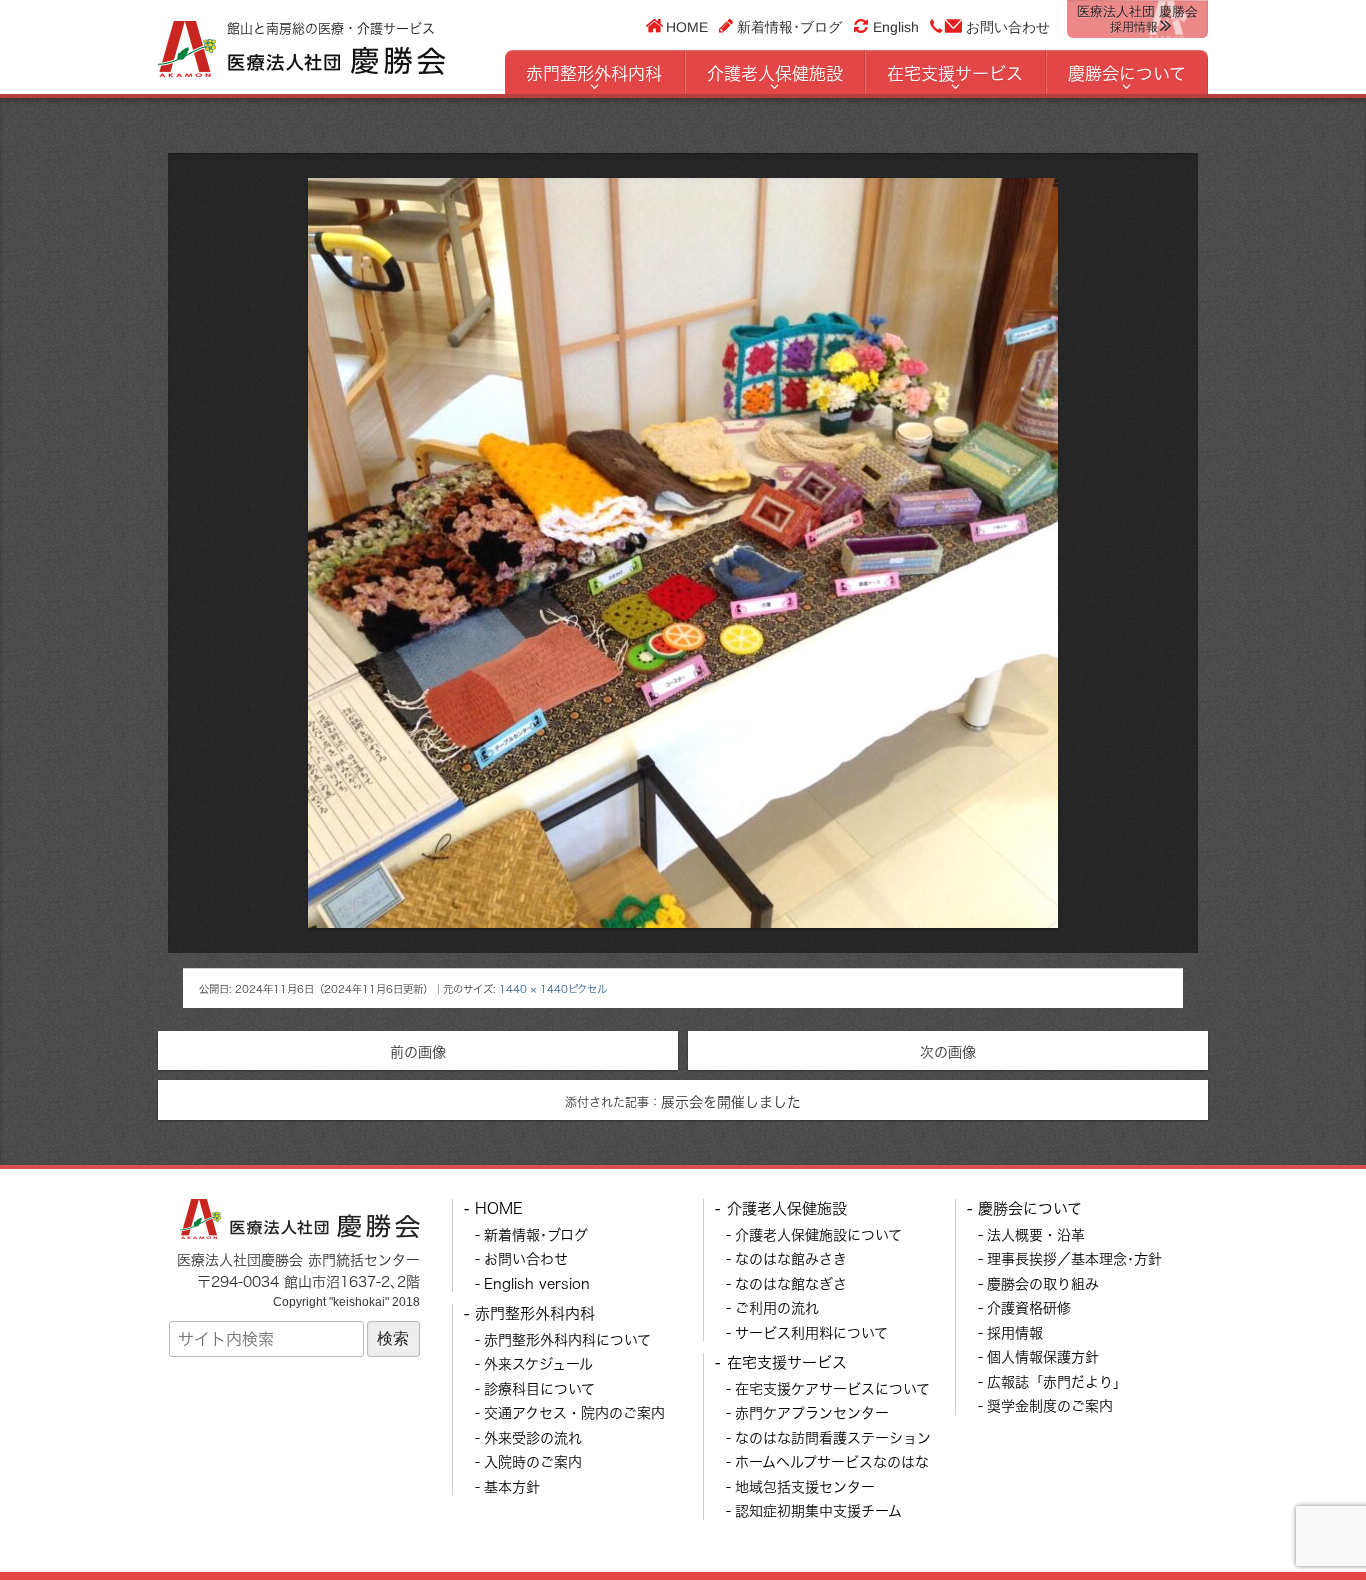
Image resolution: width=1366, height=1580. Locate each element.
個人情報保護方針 (1043, 1356)
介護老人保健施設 (775, 73)
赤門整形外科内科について (567, 1339)
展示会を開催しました (683, 1101)
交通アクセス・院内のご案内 (574, 1412)
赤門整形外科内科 (594, 73)
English (896, 27)
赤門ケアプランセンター (812, 1412)
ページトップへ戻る (1303, 1517)
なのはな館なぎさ (791, 1283)
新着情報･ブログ (789, 26)
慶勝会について (1127, 73)
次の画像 (948, 1051)
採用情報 (1015, 1332)
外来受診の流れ (533, 1437)
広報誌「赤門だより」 (1057, 1381)
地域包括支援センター (805, 1486)
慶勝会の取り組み (1043, 1283)
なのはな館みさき (791, 1258)
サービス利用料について (811, 1332)
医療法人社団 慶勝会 (1137, 19)
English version (537, 1283)
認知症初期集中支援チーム (818, 1510)
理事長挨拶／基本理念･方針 (1074, 1258)
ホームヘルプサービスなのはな (832, 1461)
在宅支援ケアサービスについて (832, 1388)
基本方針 (512, 1486)
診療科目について (539, 1388)
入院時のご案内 (533, 1461)
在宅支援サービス (955, 73)
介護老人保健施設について (818, 1234)
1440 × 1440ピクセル (553, 989)
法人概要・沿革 (1036, 1234)
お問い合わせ (1008, 27)
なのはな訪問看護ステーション (833, 1437)
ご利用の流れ (777, 1307)
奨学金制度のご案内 (1050, 1405)
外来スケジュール (538, 1363)
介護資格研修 (1029, 1307)
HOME (687, 26)
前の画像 (418, 1051)
